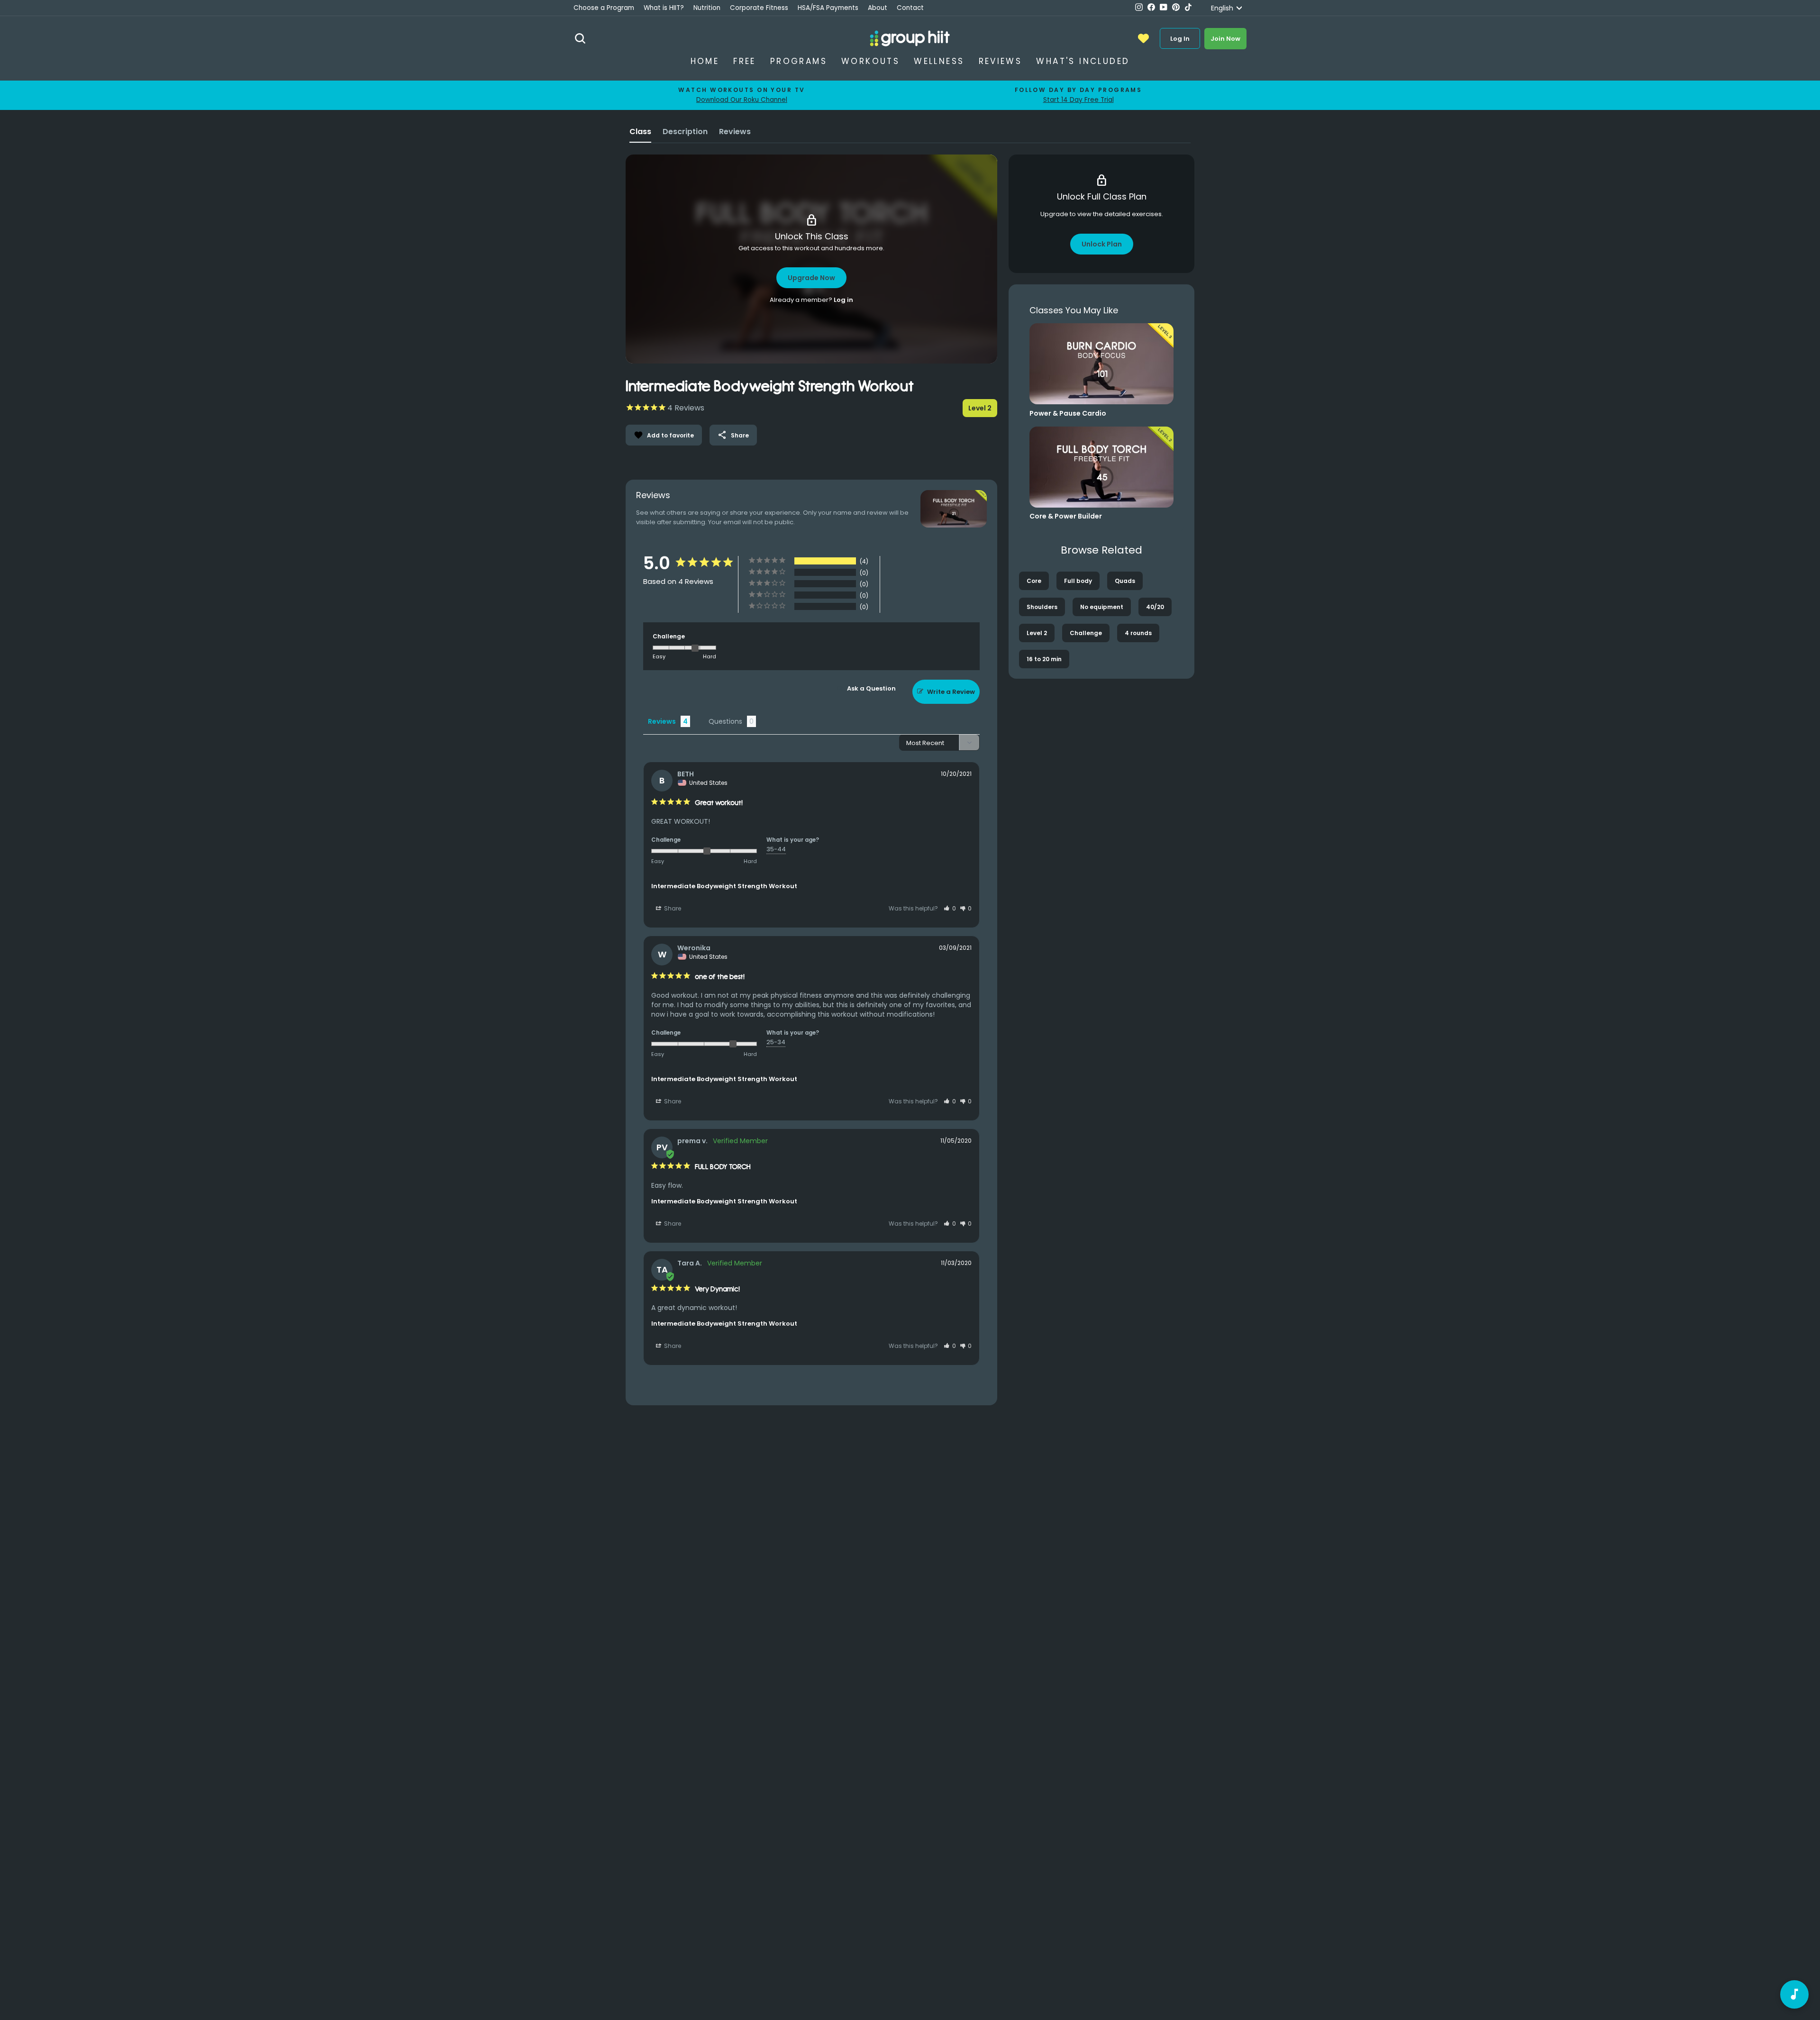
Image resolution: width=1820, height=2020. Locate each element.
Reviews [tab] (662, 721)
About (878, 8)
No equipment (1102, 607)
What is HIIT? (664, 8)
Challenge (1086, 633)
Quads (1125, 581)
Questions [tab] (725, 721)
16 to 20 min (1044, 659)
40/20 (1155, 607)
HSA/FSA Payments (828, 8)
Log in (843, 300)
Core (1034, 581)
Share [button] (672, 908)
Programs (799, 61)
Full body (1078, 581)
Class (640, 132)
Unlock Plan (1102, 244)
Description (685, 132)
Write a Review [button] (951, 692)
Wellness (939, 61)
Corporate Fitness (759, 8)
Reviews (1001, 61)
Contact (910, 8)
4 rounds (1138, 633)
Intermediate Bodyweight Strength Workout (724, 886)
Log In (1180, 39)
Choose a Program (604, 8)
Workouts (870, 61)
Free (745, 61)
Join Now (1225, 39)
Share (733, 435)
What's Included (1083, 61)
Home (705, 61)
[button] (950, 908)
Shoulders (1042, 607)
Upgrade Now (811, 278)
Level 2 (1037, 633)
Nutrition (707, 8)
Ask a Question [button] (871, 688)
